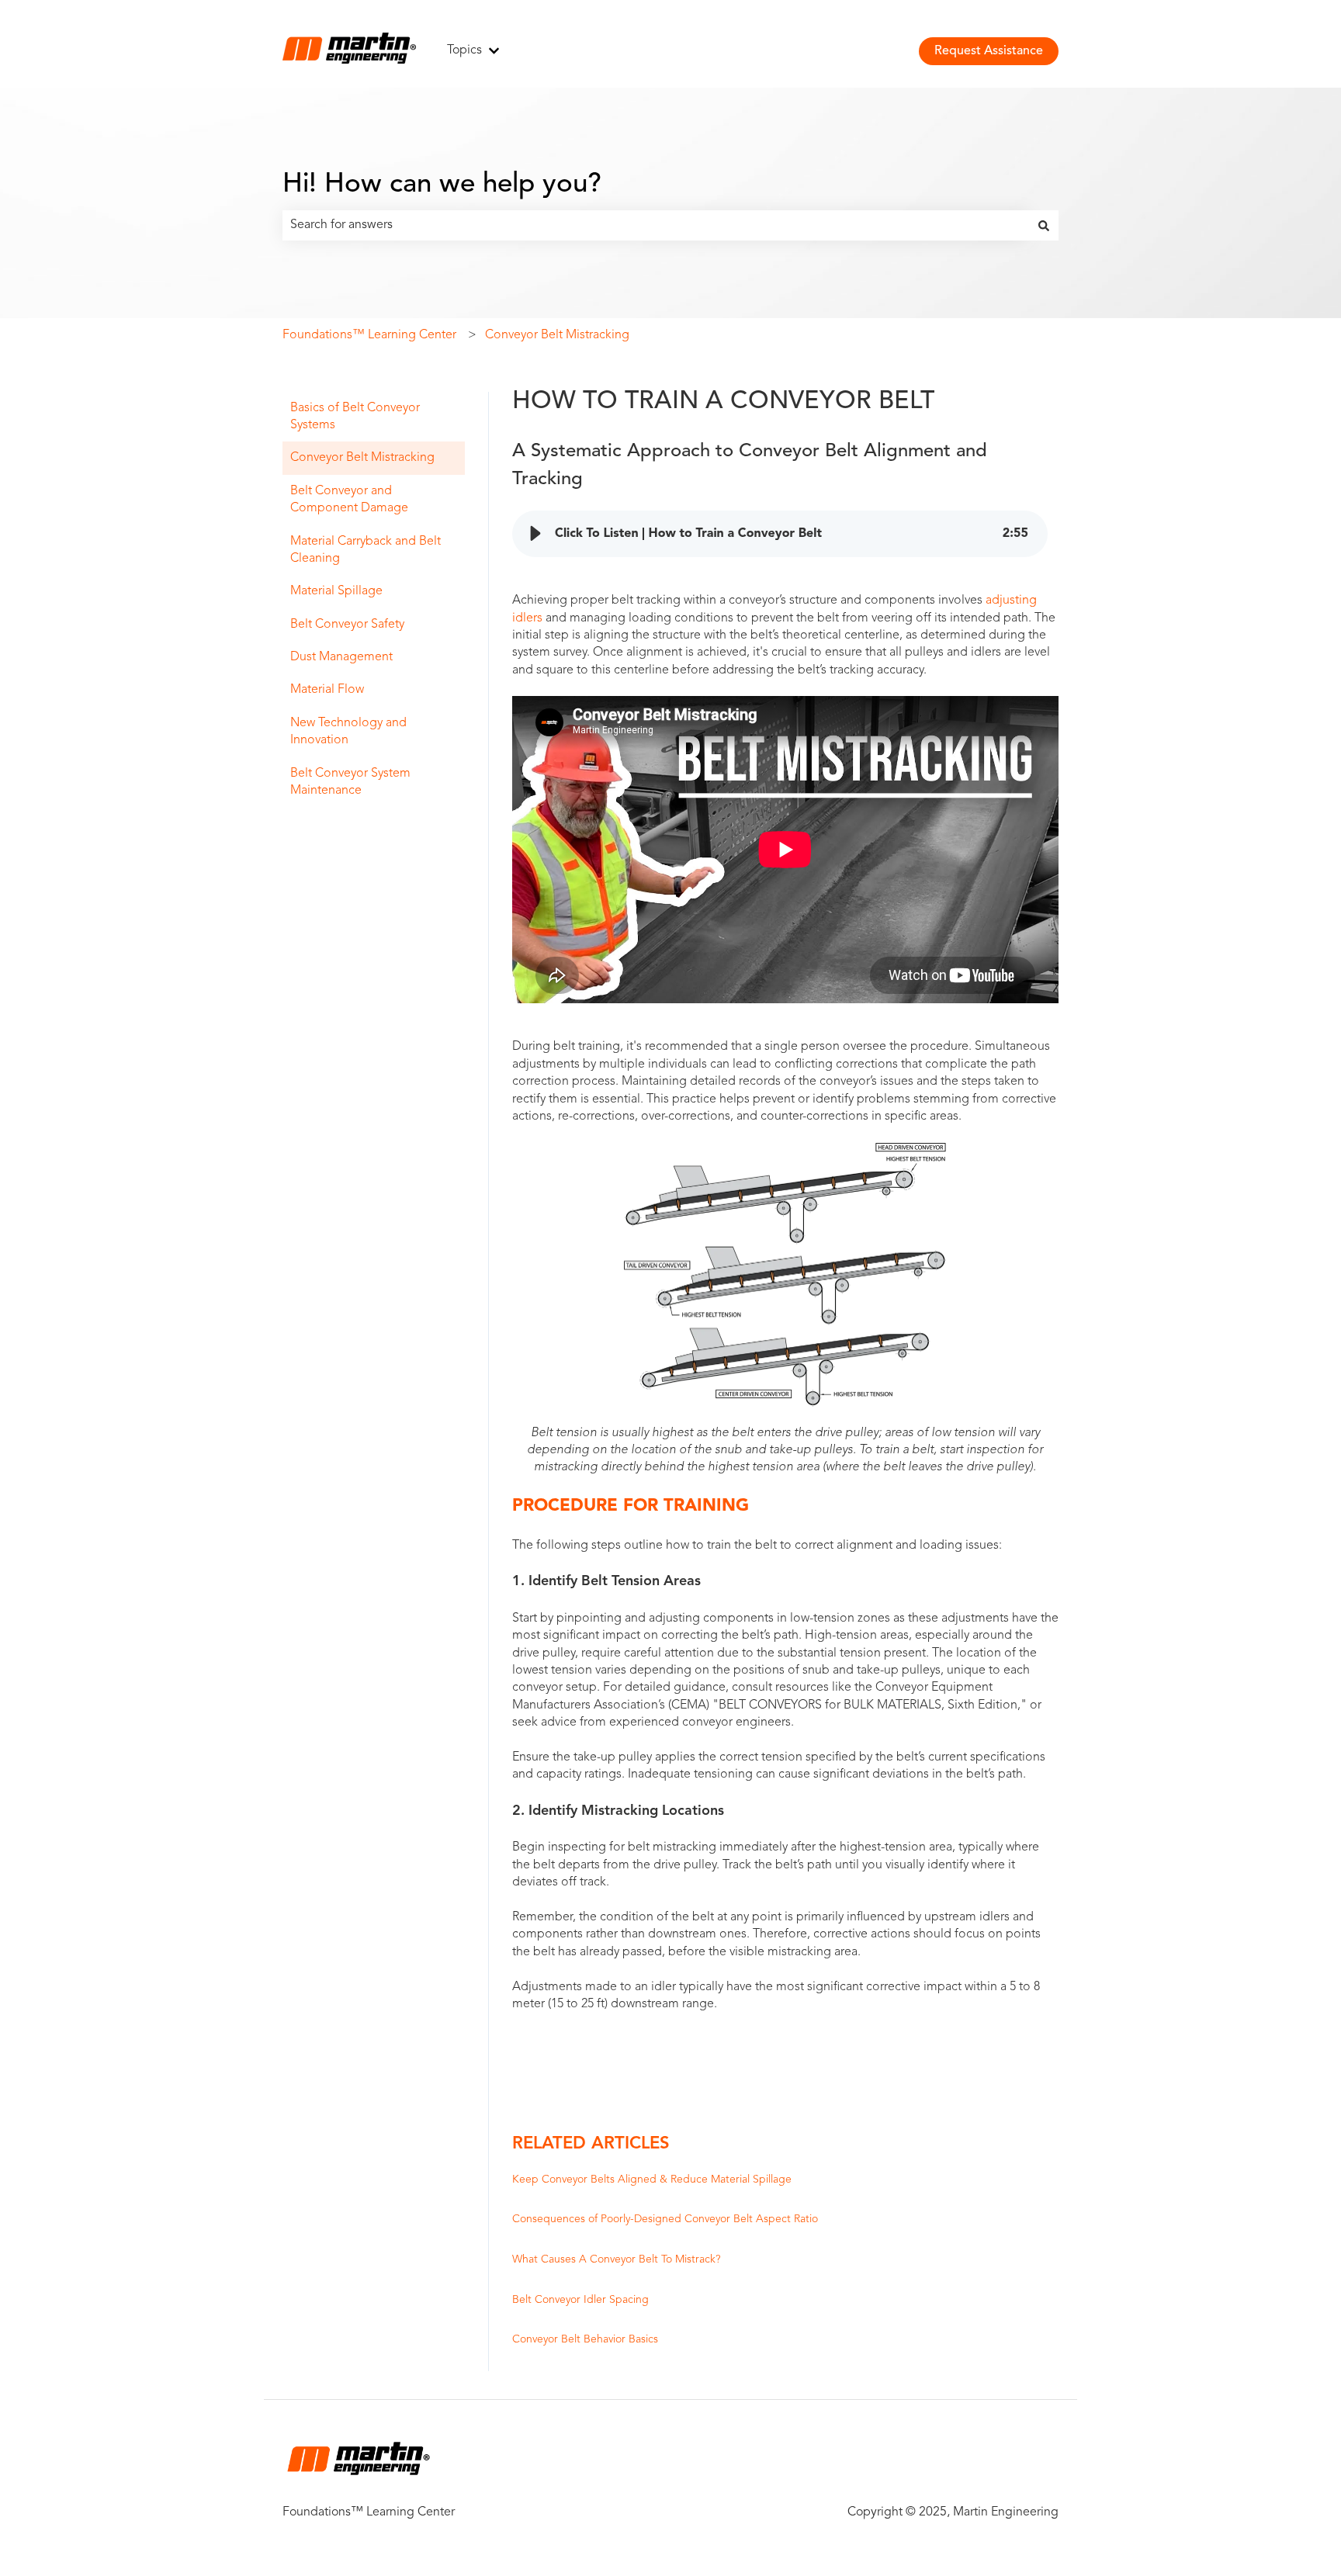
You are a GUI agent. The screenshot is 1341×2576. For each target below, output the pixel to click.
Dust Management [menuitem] (341, 657)
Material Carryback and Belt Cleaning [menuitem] (366, 550)
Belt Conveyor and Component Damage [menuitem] (349, 500)
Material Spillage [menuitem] (336, 591)
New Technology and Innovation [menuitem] (348, 732)
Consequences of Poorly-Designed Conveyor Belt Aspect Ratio (665, 2219)
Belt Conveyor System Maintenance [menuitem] (350, 782)
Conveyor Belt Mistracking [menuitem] (362, 458)
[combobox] (656, 225)
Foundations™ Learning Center (369, 335)
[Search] (1044, 225)
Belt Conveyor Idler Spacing (580, 2300)
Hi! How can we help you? (442, 185)
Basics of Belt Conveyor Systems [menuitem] (355, 417)
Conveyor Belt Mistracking (557, 335)
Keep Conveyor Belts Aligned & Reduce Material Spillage (652, 2180)
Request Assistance (989, 51)
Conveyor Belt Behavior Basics (585, 2339)
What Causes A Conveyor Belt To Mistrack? (616, 2259)
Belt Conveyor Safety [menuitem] (347, 625)
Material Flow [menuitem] (327, 690)
